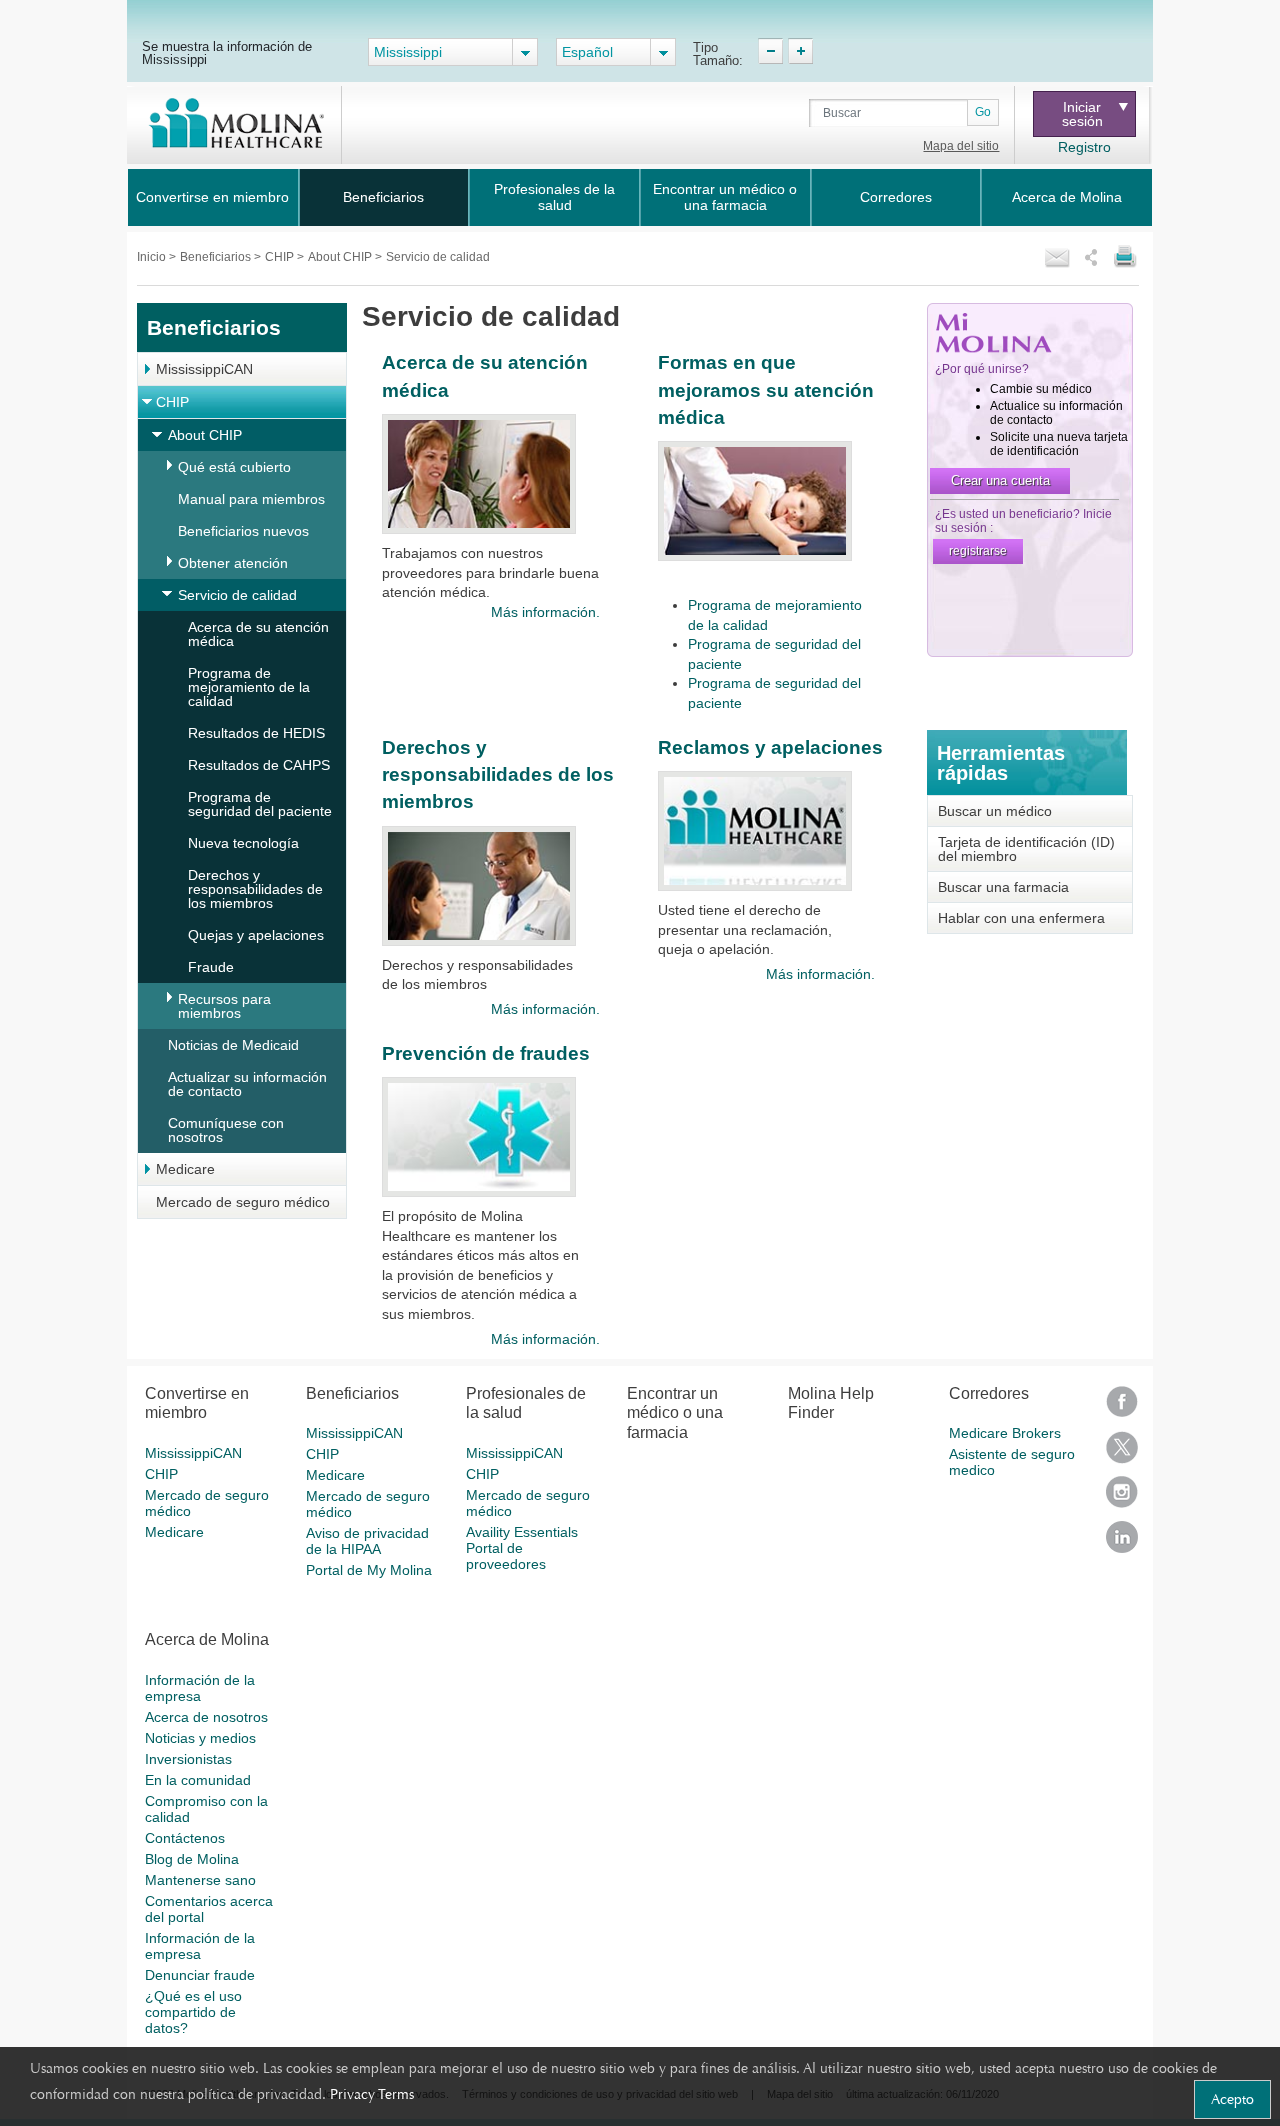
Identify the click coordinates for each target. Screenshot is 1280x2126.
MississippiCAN (204, 369)
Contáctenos (185, 1838)
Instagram (1122, 1498)
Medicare (185, 1169)
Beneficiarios (383, 197)
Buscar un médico (995, 811)
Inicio (153, 257)
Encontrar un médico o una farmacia (725, 197)
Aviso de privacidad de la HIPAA (367, 1541)
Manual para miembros (251, 499)
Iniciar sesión (1082, 114)
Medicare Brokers (1005, 1433)
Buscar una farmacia (1003, 887)
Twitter (1122, 1453)
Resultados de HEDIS (256, 733)
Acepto (1232, 2099)
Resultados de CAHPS (259, 765)
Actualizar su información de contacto (247, 1084)
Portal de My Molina (369, 1570)
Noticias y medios (200, 1738)
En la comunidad (198, 1780)
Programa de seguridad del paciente (260, 804)
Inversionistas (188, 1759)
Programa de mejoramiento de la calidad (249, 687)
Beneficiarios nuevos (243, 531)
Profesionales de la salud (554, 197)
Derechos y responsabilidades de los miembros (255, 889)
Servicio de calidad (237, 595)
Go (983, 112)
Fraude (211, 967)
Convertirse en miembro (212, 197)
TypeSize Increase (800, 51)
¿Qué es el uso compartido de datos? (193, 2012)
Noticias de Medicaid (233, 1045)
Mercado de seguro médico (243, 1202)
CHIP (281, 257)
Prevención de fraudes (486, 1053)
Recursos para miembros (224, 1006)
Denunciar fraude (200, 1975)
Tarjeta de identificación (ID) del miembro (1026, 849)
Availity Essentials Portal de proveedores (522, 1548)
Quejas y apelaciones (256, 935)
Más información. (545, 612)
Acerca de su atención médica (258, 634)
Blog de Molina (192, 1859)
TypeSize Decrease (770, 51)
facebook (1122, 1408)
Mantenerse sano (200, 1880)
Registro (1084, 147)
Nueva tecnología (243, 843)
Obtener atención (233, 563)
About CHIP (341, 257)
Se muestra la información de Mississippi (227, 52)
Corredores (896, 197)
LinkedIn (1122, 1543)
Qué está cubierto (234, 467)
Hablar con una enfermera (1021, 918)
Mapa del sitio (961, 146)
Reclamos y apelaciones (770, 747)
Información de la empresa (200, 1688)
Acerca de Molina (1067, 197)
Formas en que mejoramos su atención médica (766, 390)
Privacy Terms (372, 2094)
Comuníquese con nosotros (226, 1130)
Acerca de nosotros (206, 1717)
